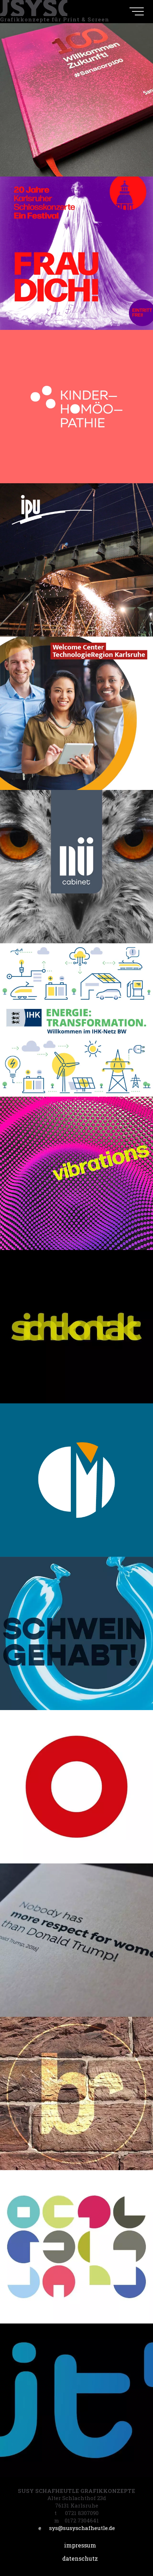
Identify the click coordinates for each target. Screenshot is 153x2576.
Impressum (80, 2545)
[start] (34, 8)
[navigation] (137, 11)
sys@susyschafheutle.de (77, 2528)
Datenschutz (80, 2558)
